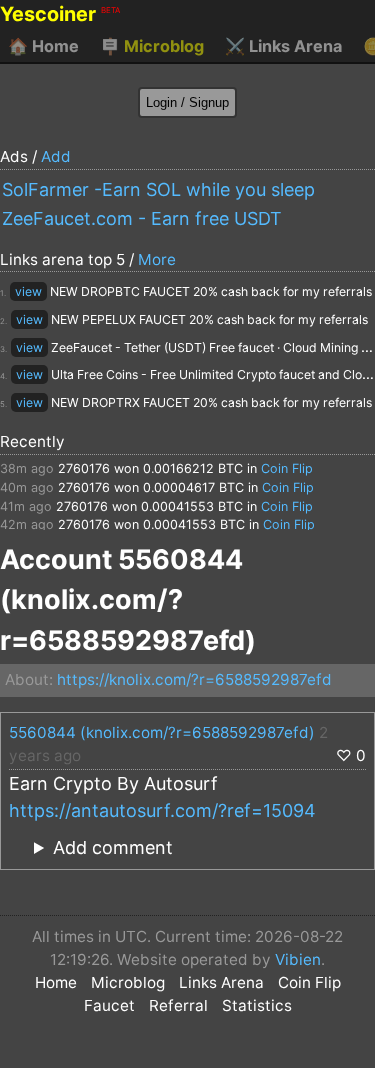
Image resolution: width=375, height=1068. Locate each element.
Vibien (298, 959)
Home (43, 46)
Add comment (113, 847)
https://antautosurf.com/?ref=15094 (162, 810)
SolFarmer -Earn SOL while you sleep (158, 189)
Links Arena (283, 46)
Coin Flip (287, 468)
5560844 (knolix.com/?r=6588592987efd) (162, 732)
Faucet (109, 1005)
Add (56, 156)
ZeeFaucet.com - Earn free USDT (142, 218)
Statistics (257, 1005)
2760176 (84, 468)
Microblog (152, 46)
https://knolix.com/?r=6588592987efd (194, 679)
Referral (178, 1005)
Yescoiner (60, 14)
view (28, 291)
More (157, 259)
